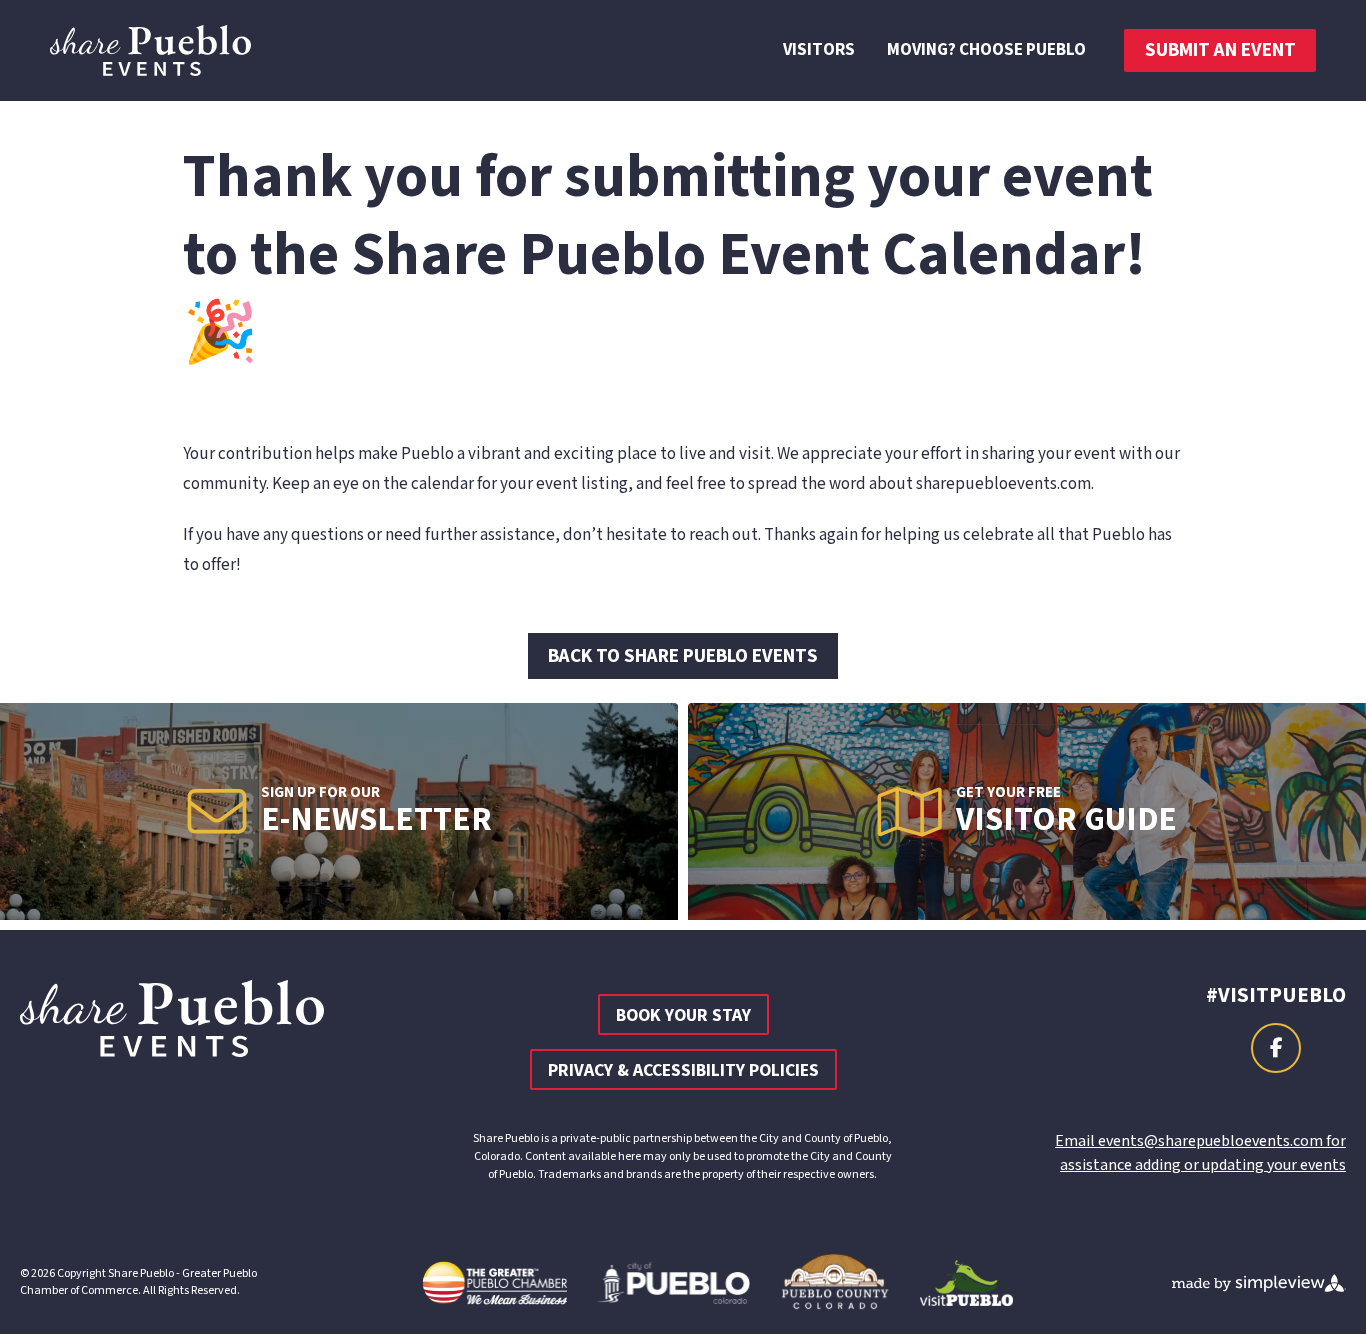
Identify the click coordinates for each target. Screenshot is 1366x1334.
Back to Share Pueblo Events (683, 656)
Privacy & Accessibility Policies (683, 1070)
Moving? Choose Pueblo (986, 50)
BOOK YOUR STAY (683, 1015)
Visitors (819, 50)
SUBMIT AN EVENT (1220, 50)
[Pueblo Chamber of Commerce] (150, 50)
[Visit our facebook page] (1276, 1048)
